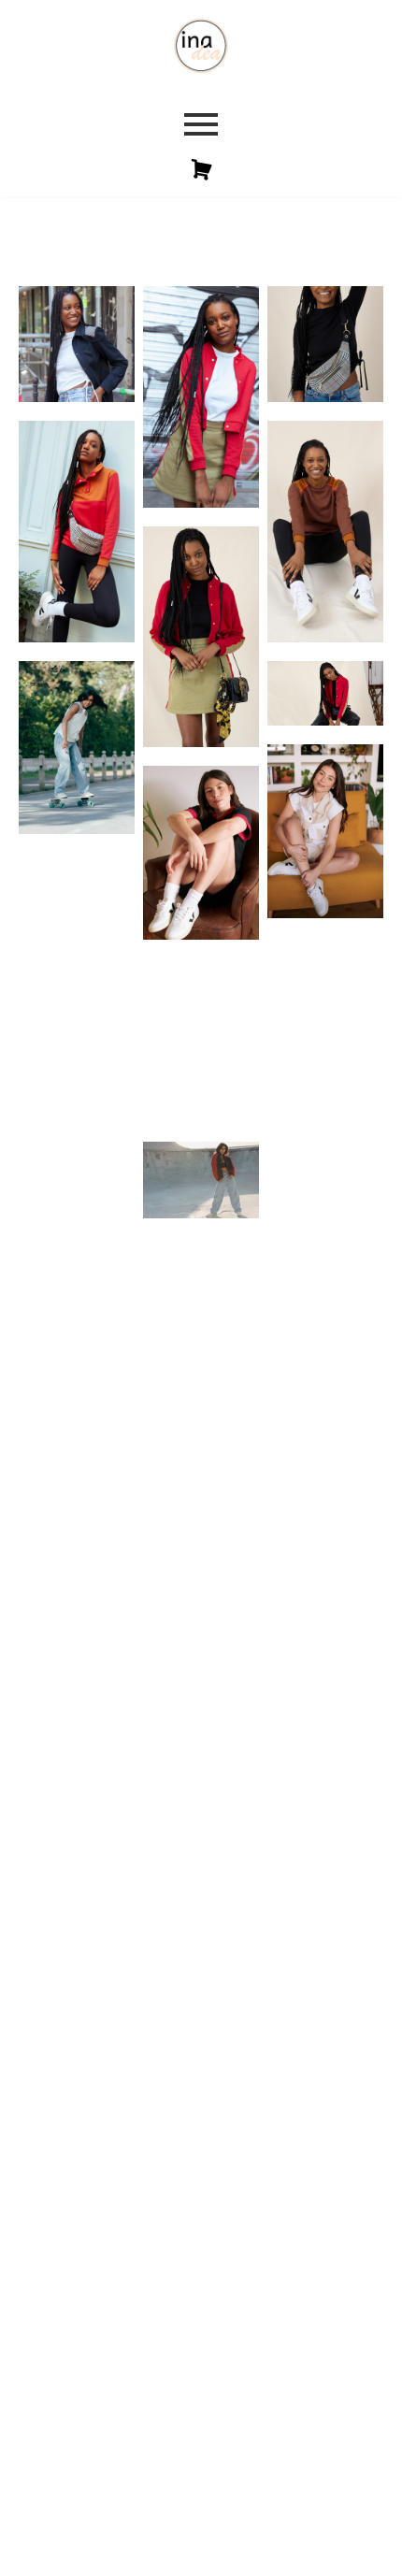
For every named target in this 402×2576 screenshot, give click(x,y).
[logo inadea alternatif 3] (201, 46)
